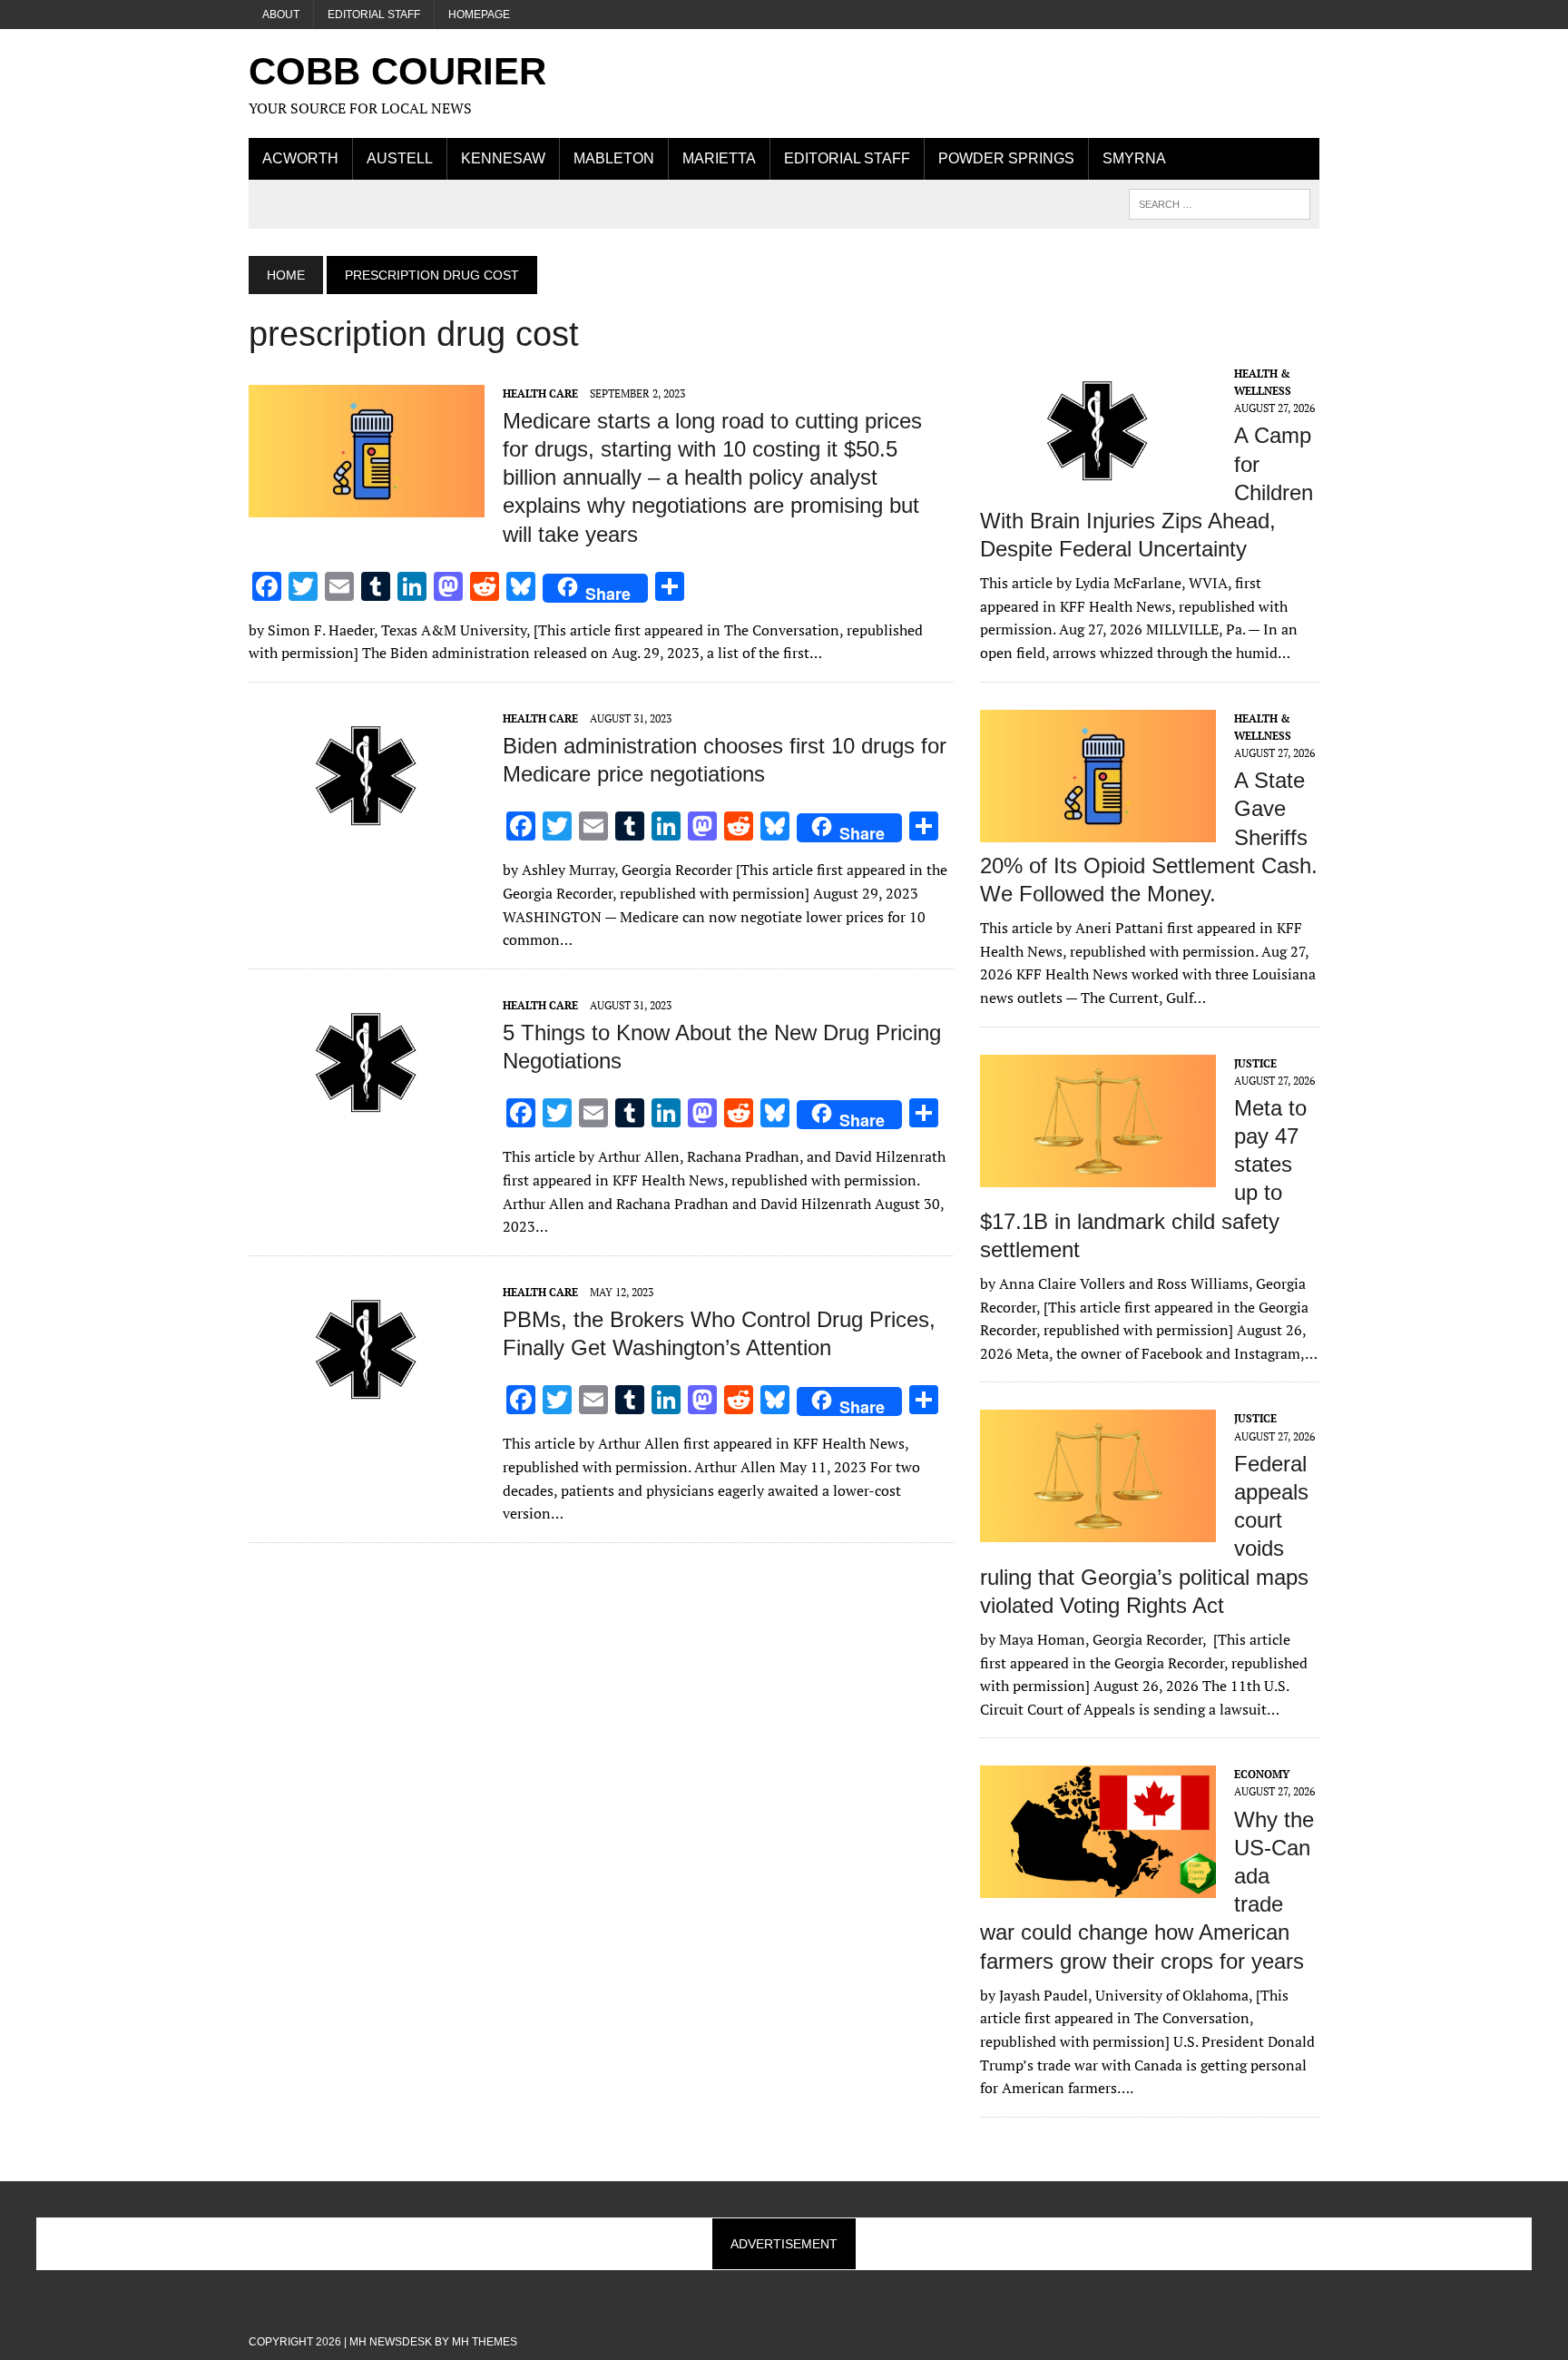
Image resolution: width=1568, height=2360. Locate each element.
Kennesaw (503, 158)
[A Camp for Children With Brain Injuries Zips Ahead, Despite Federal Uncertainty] (1098, 485)
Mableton (614, 158)
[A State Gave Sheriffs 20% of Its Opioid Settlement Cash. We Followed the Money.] (1098, 830)
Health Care (540, 393)
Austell (400, 158)
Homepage (479, 15)
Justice (1255, 1063)
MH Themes (485, 2342)
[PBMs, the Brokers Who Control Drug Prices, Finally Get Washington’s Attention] (367, 1403)
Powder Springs (1006, 158)
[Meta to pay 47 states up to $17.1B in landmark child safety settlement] (1098, 1175)
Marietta (719, 158)
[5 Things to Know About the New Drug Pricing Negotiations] (367, 1116)
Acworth (300, 158)
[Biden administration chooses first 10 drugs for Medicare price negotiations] (367, 830)
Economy (1262, 1774)
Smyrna (1134, 158)
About (281, 15)
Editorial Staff (374, 15)
